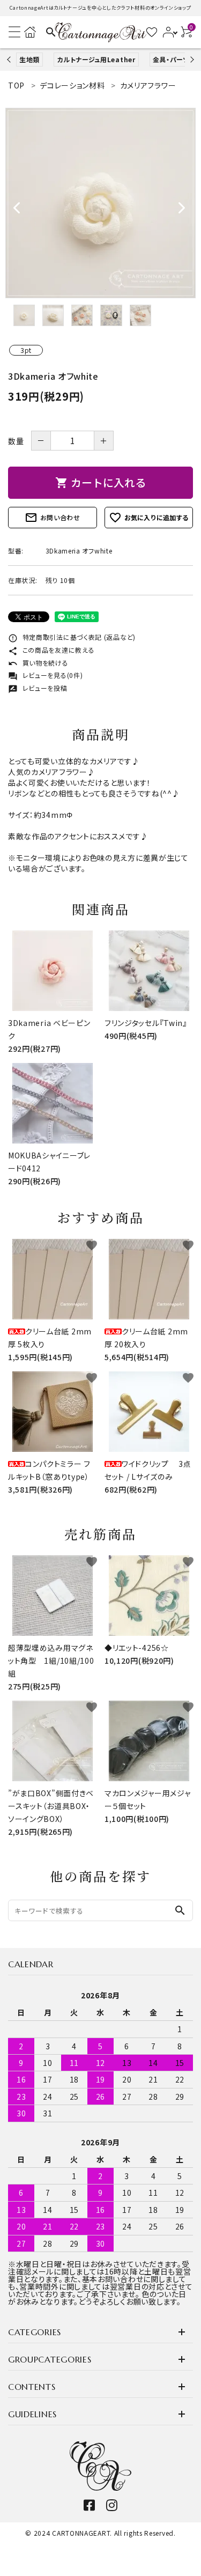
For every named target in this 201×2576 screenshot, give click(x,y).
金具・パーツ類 (175, 59)
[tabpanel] (100, 203)
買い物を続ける (38, 663)
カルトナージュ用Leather (96, 59)
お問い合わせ (53, 518)
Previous (10, 59)
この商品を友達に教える (51, 650)
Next (191, 59)
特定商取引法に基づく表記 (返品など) (72, 637)
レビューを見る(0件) (45, 675)
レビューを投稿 (38, 688)
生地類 (29, 59)
